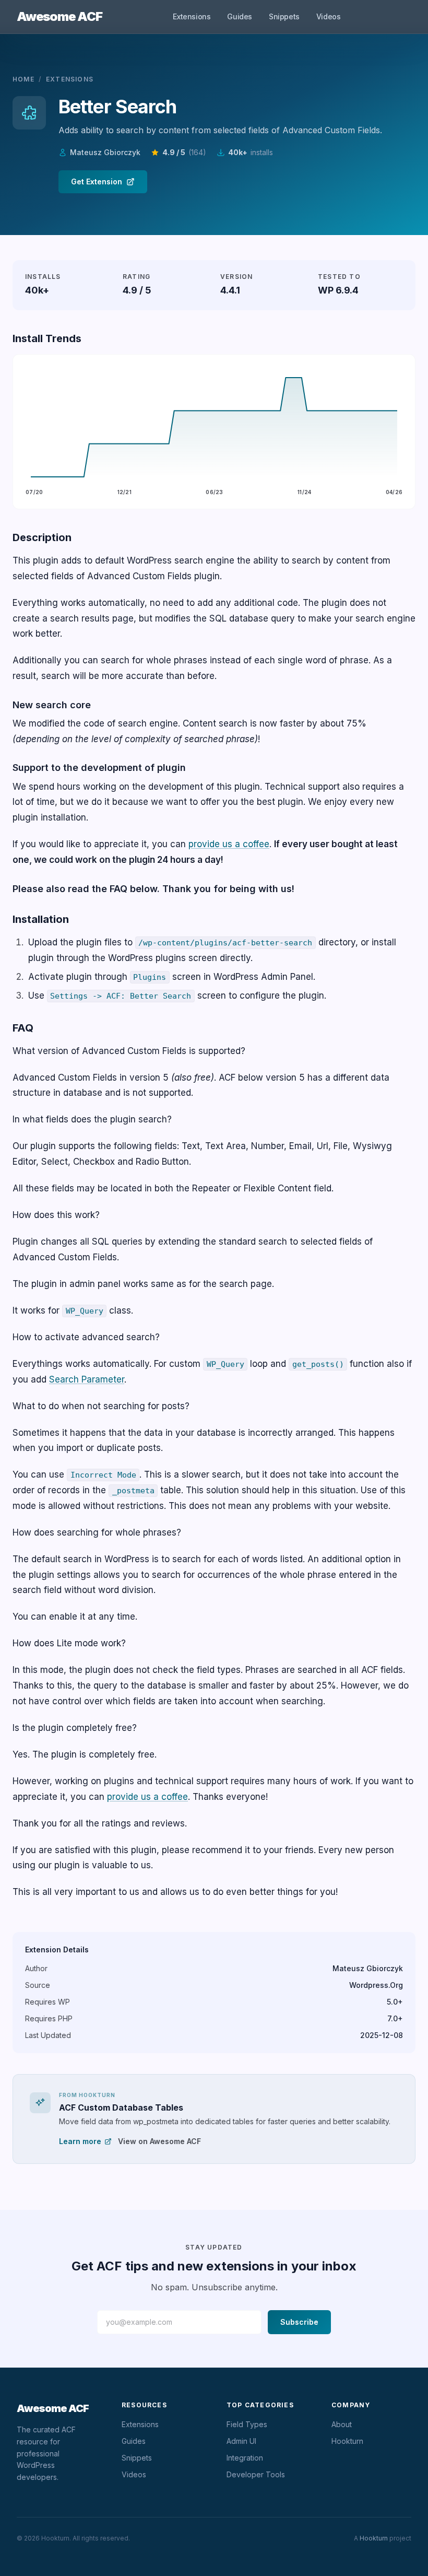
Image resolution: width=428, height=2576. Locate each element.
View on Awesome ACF (159, 2141)
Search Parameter (87, 1379)
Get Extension (97, 182)
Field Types (247, 2424)
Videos (329, 16)
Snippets (284, 16)
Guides (240, 16)
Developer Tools (256, 2474)
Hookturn (347, 2441)
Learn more (80, 2141)
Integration (245, 2458)
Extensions (192, 16)
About (342, 2424)
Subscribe (299, 2322)
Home (23, 79)
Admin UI (241, 2441)
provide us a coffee (229, 844)
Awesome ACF (60, 16)
